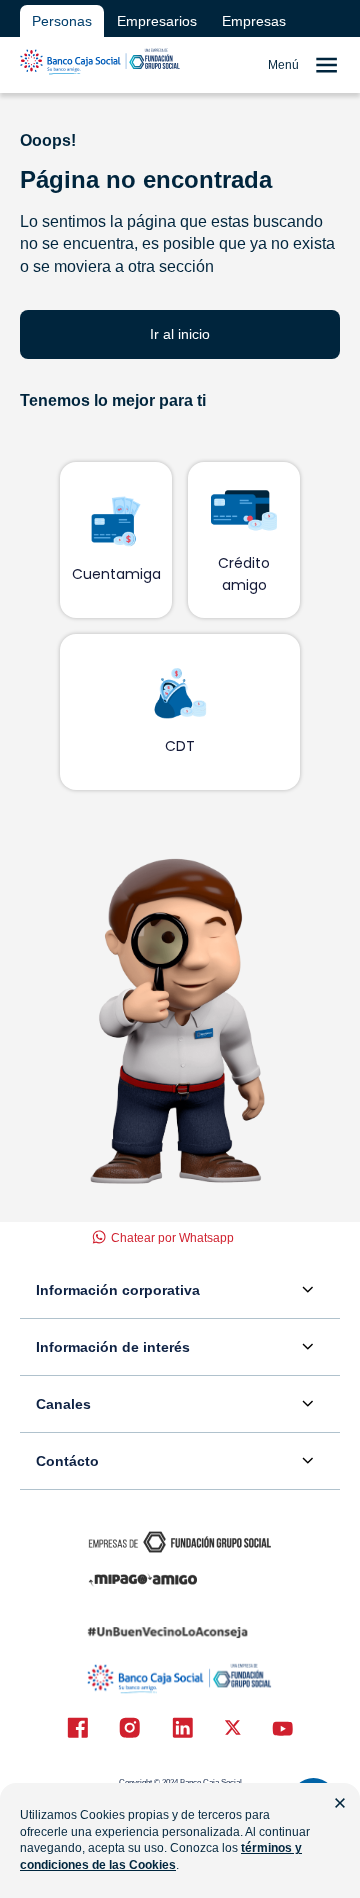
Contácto (67, 1461)
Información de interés (113, 1347)
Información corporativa (118, 1290)
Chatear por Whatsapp (172, 1238)
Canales (63, 1404)
